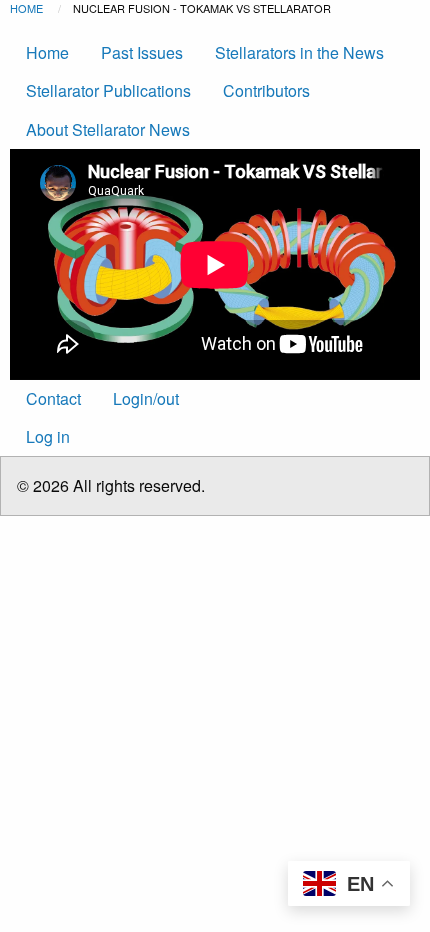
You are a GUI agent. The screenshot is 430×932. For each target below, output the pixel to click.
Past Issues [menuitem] (142, 52)
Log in (48, 436)
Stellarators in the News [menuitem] (299, 52)
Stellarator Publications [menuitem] (108, 90)
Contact (53, 398)
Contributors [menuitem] (266, 90)
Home (26, 8)
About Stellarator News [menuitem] (108, 129)
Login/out (146, 398)
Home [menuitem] (47, 52)
